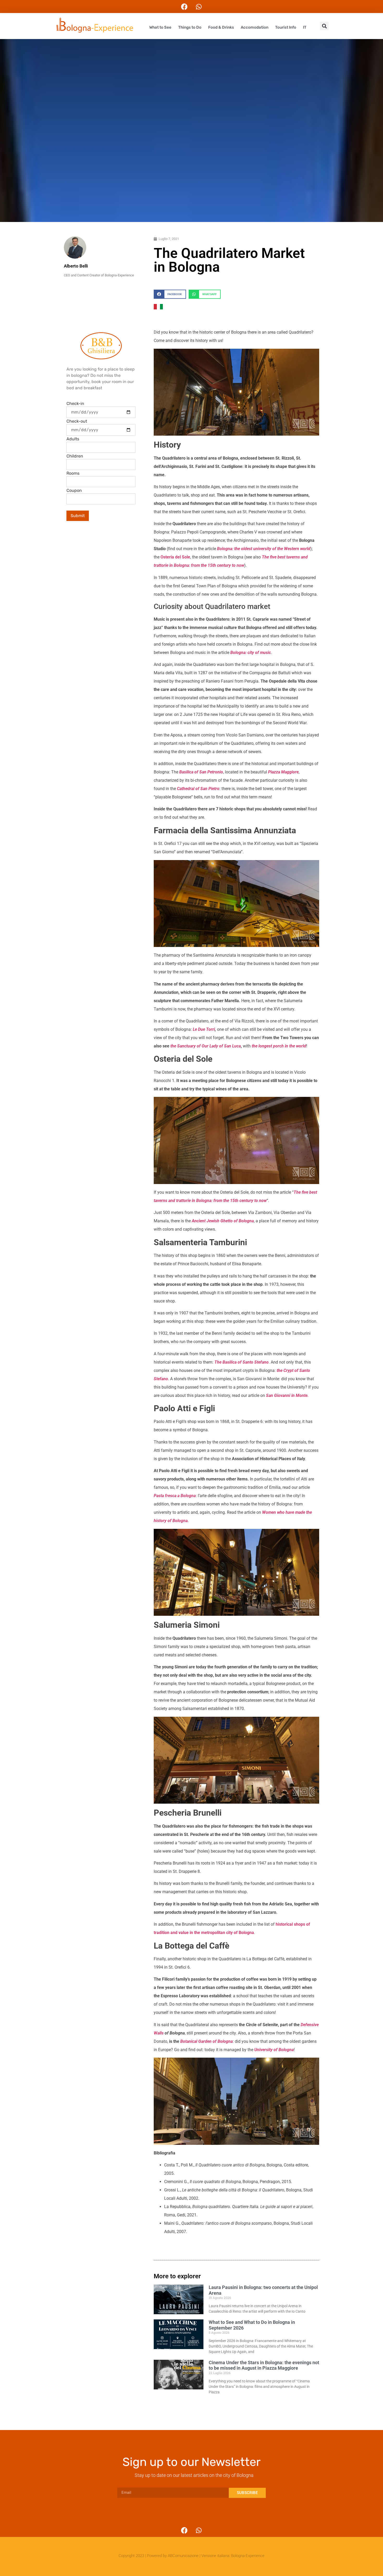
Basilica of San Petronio (201, 772)
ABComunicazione (183, 2556)
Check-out (77, 421)
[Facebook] (184, 7)
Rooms (73, 473)
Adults (73, 439)
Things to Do (190, 27)
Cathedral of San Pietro (198, 789)
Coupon (74, 491)
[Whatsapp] (199, 7)
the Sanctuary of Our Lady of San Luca (206, 1046)
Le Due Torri (204, 1029)
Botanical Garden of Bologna (206, 2041)
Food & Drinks (221, 27)
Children (75, 456)
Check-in (75, 404)
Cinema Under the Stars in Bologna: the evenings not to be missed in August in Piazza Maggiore (264, 2365)
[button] (324, 26)
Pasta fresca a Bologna (175, 1496)
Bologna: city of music (251, 653)
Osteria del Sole (175, 557)
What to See (160, 27)
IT (305, 27)
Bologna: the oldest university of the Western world (264, 549)
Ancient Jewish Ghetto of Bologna (223, 1221)
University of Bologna (274, 2050)
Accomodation (255, 27)
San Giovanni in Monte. (287, 1395)
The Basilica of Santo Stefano (242, 1362)
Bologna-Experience (248, 2556)
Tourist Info (286, 27)
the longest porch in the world (279, 1046)
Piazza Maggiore (283, 772)
